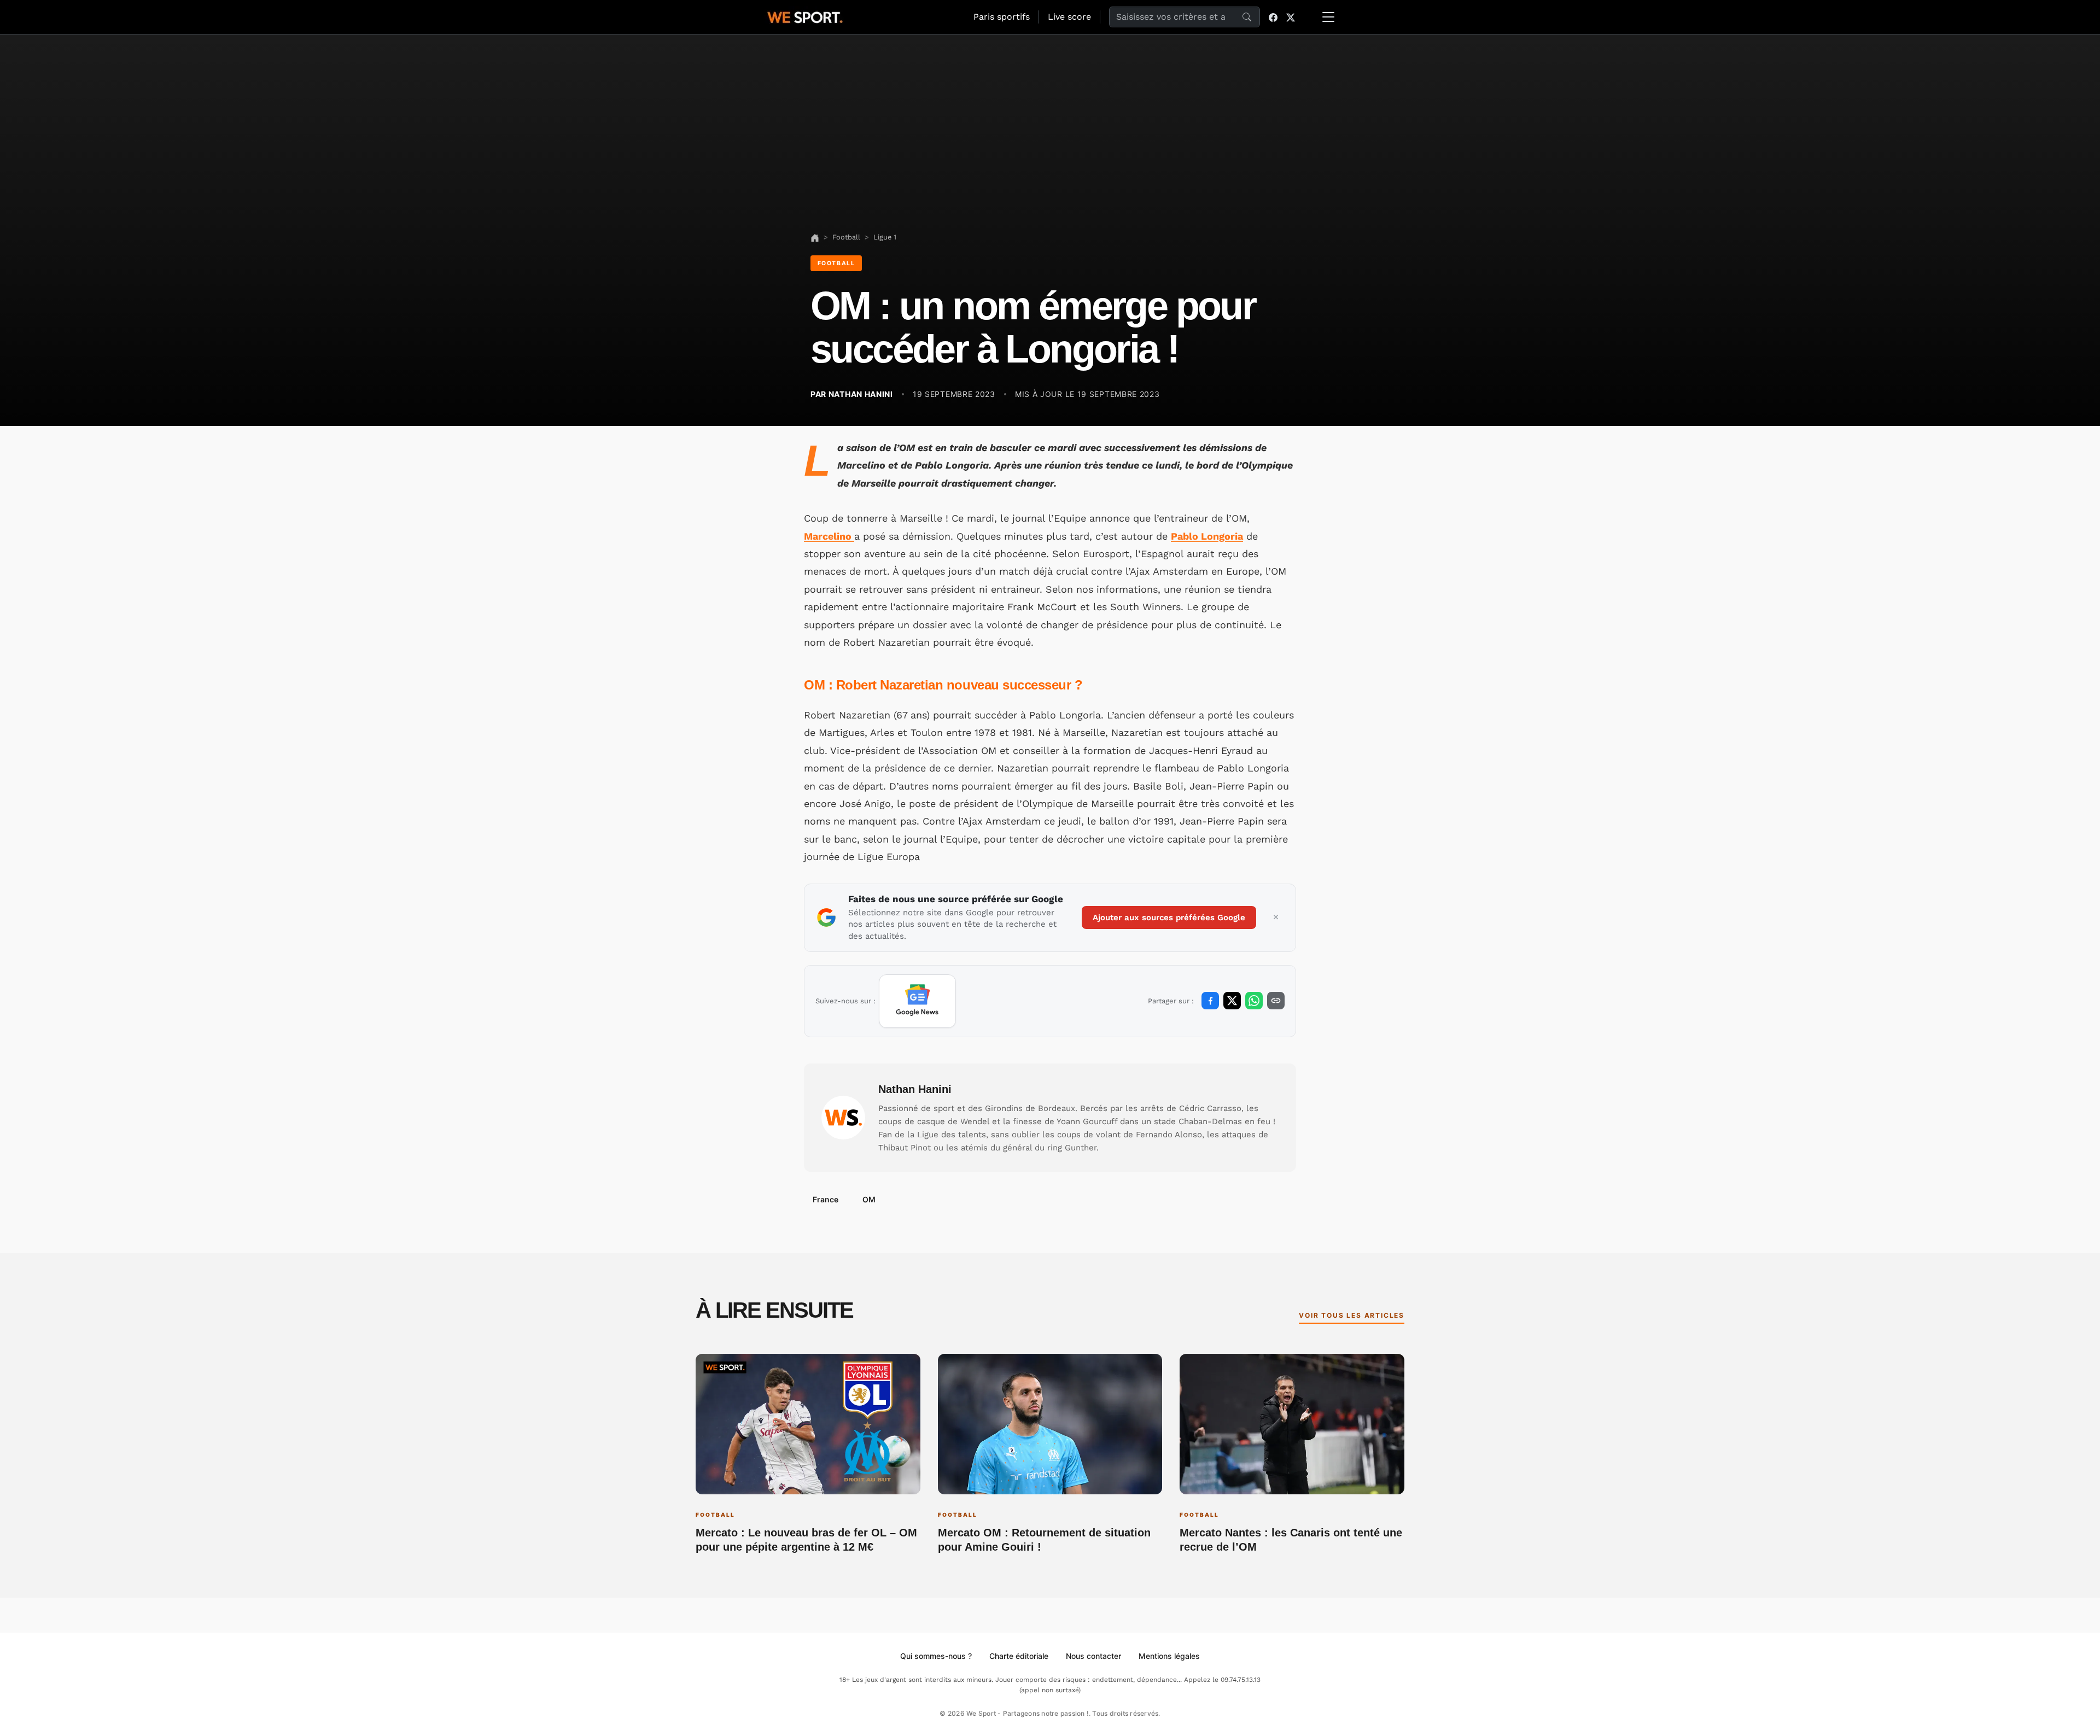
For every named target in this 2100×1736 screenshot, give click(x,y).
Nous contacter (1093, 1656)
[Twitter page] (1291, 17)
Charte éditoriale (1019, 1656)
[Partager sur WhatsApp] (1254, 1001)
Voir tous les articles (1352, 1315)
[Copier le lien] (1276, 1001)
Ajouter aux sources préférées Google (1169, 917)
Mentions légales (1169, 1656)
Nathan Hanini (915, 1089)
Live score (1069, 17)
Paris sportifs (1002, 17)
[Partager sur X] (1232, 1001)
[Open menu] (1328, 17)
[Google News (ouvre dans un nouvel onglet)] (917, 1001)
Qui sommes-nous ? (936, 1656)
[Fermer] (1276, 917)
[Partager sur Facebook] (1210, 1001)
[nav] (815, 237)
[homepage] (805, 16)
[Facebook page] (1273, 17)
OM (869, 1199)
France (826, 1199)
